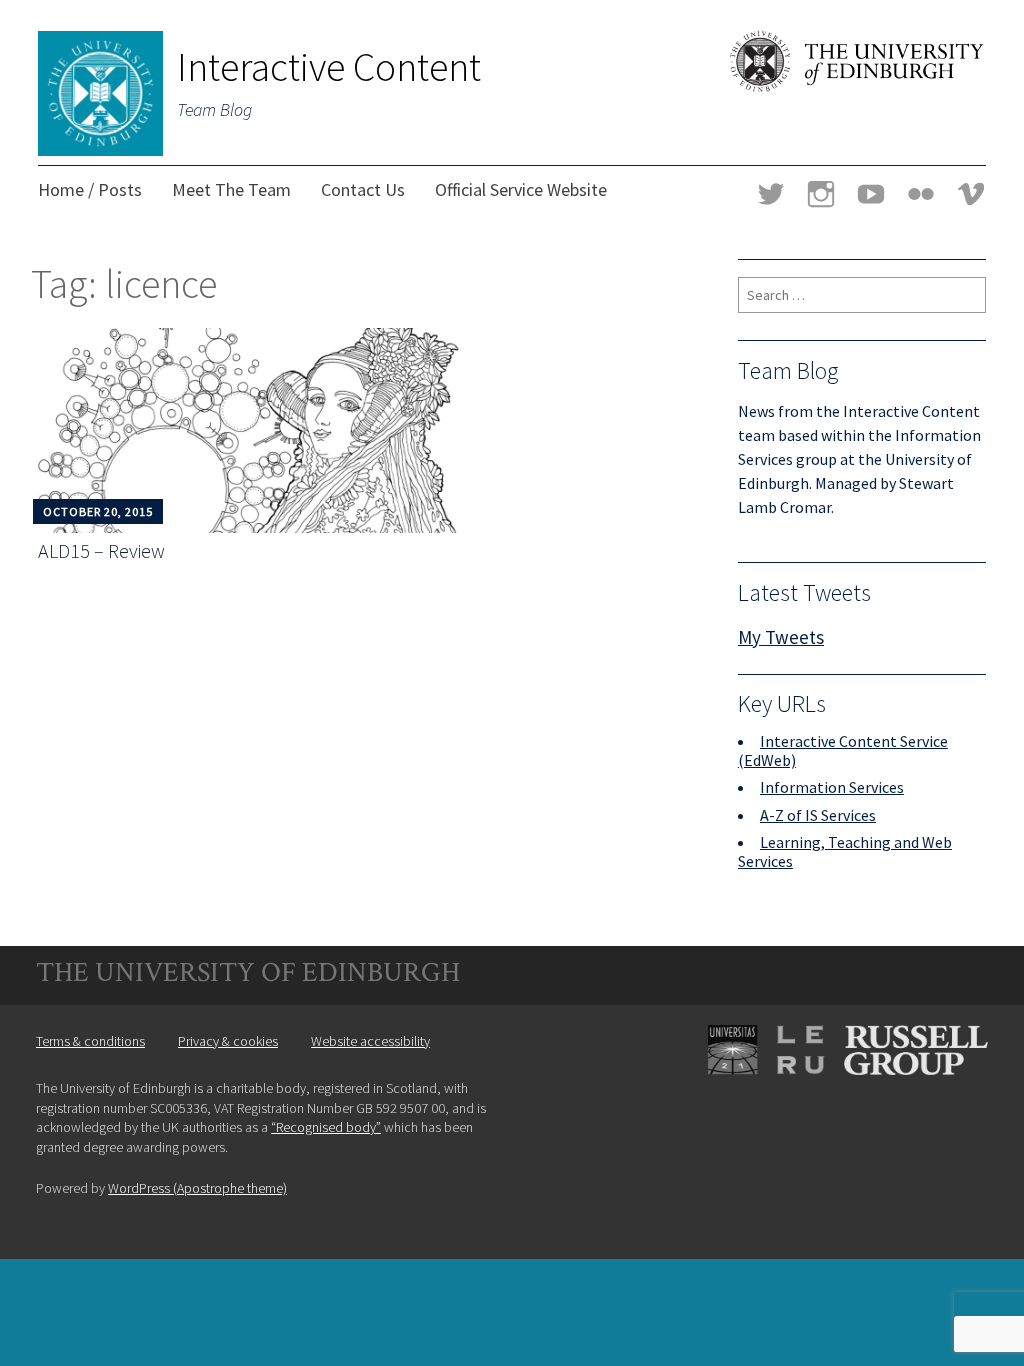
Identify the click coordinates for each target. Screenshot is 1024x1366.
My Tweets (781, 637)
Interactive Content (329, 67)
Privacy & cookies (228, 1041)
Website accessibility (370, 1041)
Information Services (832, 787)
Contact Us (363, 189)
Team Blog (214, 109)
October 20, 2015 (98, 511)
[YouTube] (871, 197)
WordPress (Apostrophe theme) (197, 1188)
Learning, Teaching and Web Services (845, 851)
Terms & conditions (90, 1041)
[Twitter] (771, 197)
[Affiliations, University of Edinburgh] (838, 1100)
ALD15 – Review (101, 550)
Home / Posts (90, 189)
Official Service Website (521, 189)
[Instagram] (821, 197)
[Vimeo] (971, 197)
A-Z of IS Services (818, 815)
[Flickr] (921, 197)
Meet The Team (231, 189)
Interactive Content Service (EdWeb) (843, 750)
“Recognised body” (326, 1127)
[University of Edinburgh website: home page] (858, 85)
